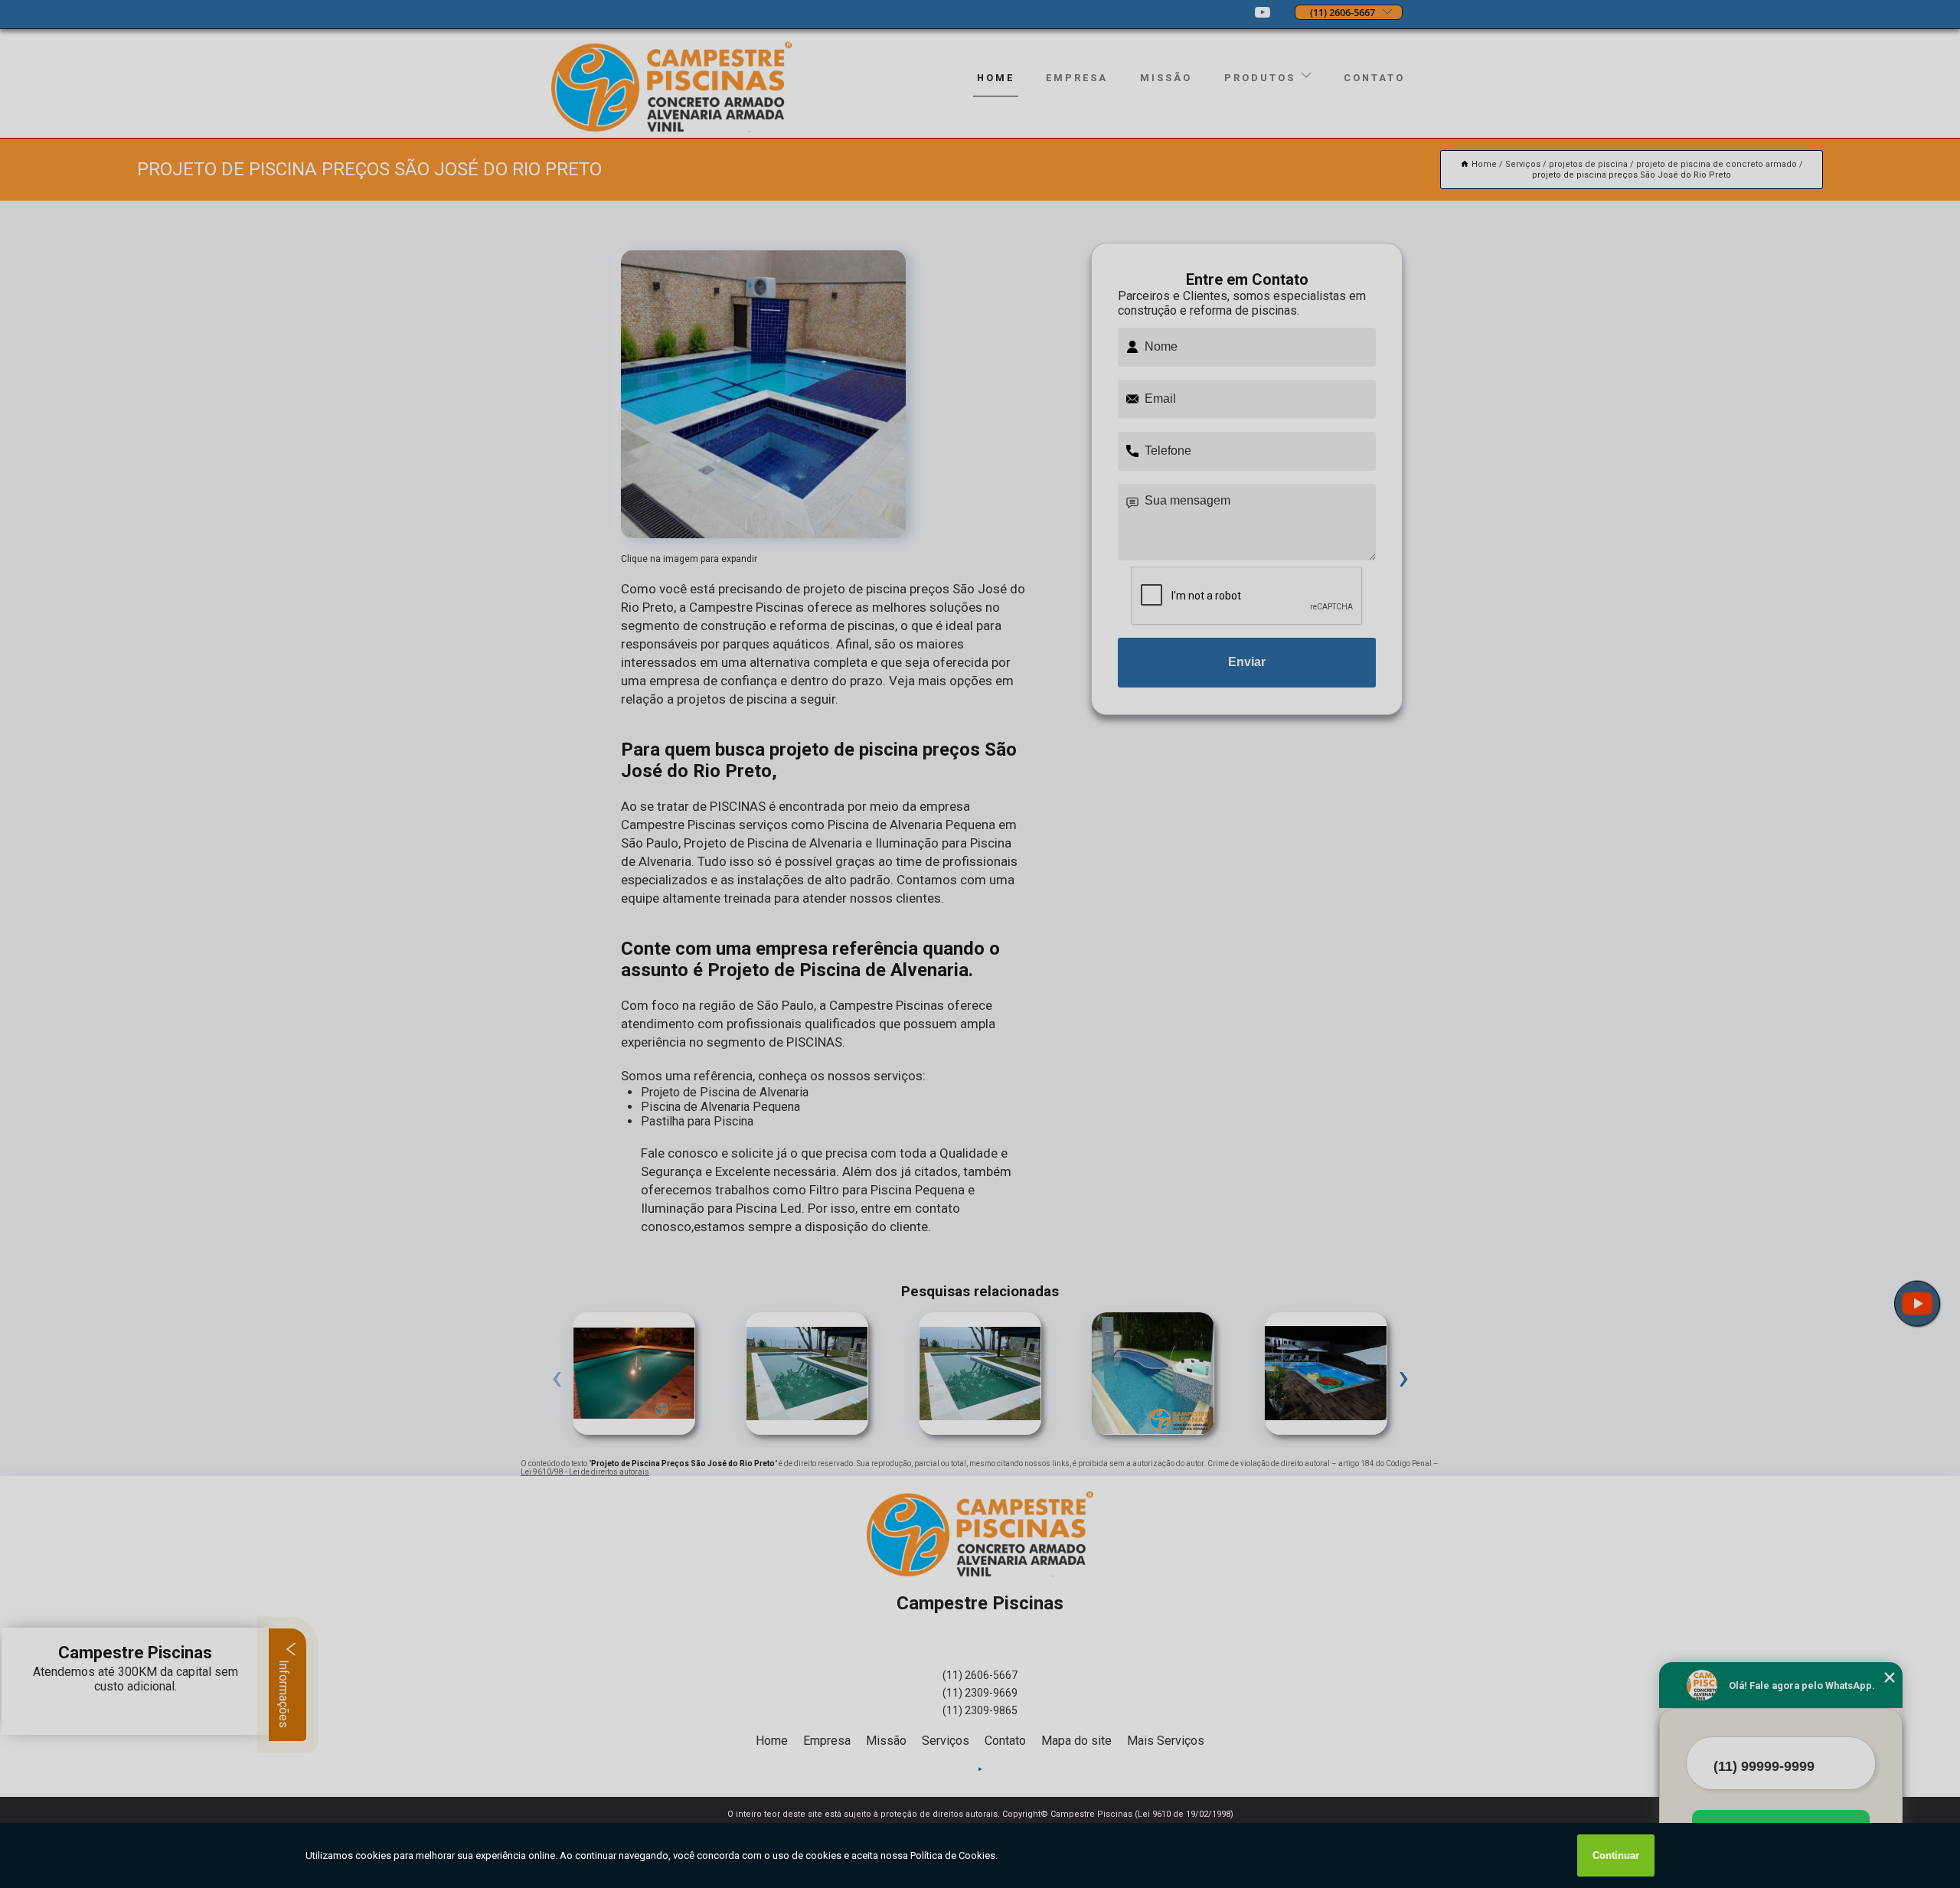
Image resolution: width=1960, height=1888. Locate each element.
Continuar (1616, 1855)
